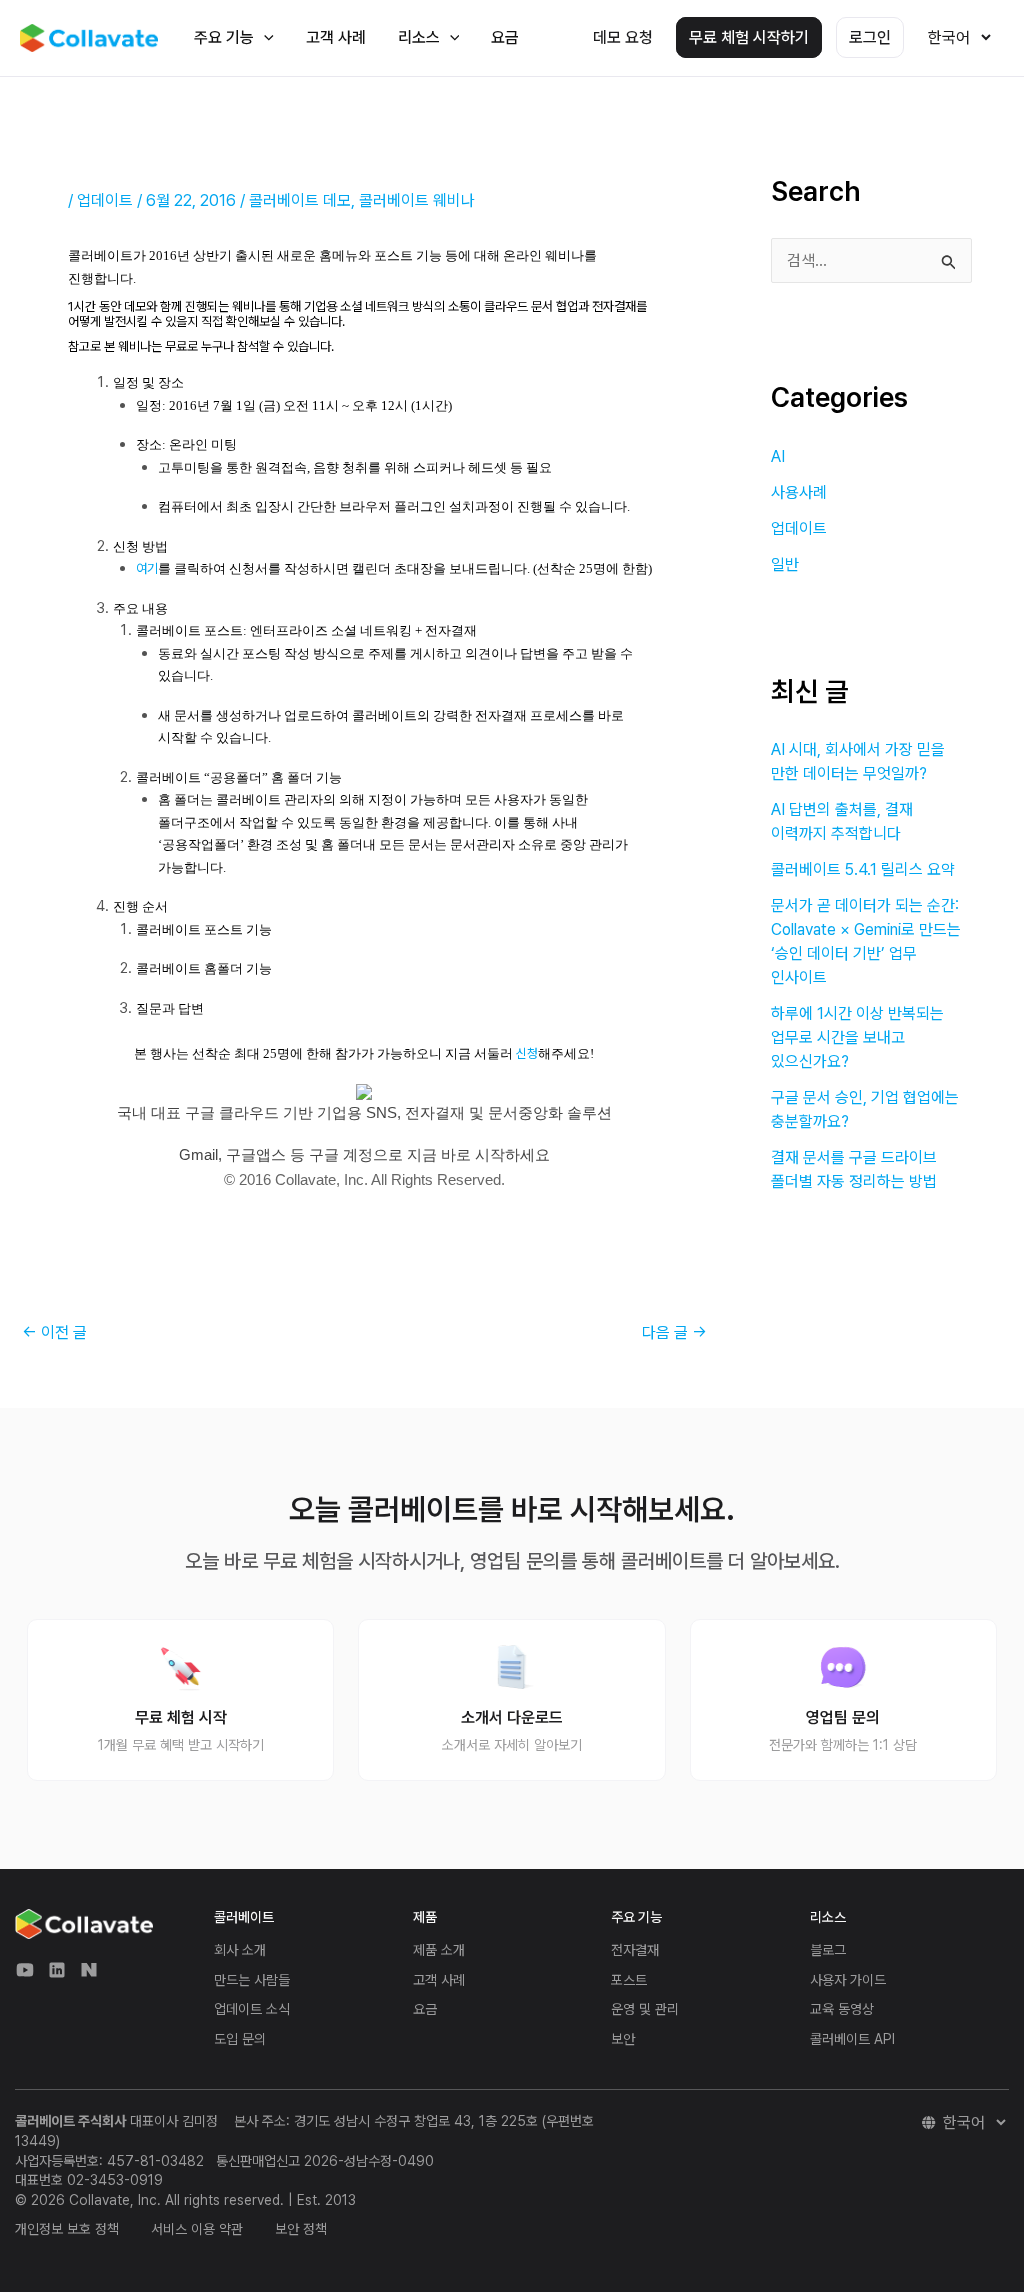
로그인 (870, 37)
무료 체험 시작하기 (749, 37)
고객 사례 (336, 37)
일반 (785, 564)
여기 (147, 568)
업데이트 (105, 200)
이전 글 (54, 1333)
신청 (527, 1053)
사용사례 (799, 492)
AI (778, 456)
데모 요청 (623, 37)
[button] (264, 37)
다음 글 (674, 1333)
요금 (505, 37)
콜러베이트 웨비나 (417, 200)
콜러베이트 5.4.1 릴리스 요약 (863, 869)
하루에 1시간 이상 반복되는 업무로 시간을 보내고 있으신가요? (857, 1037)
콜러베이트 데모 (300, 200)
